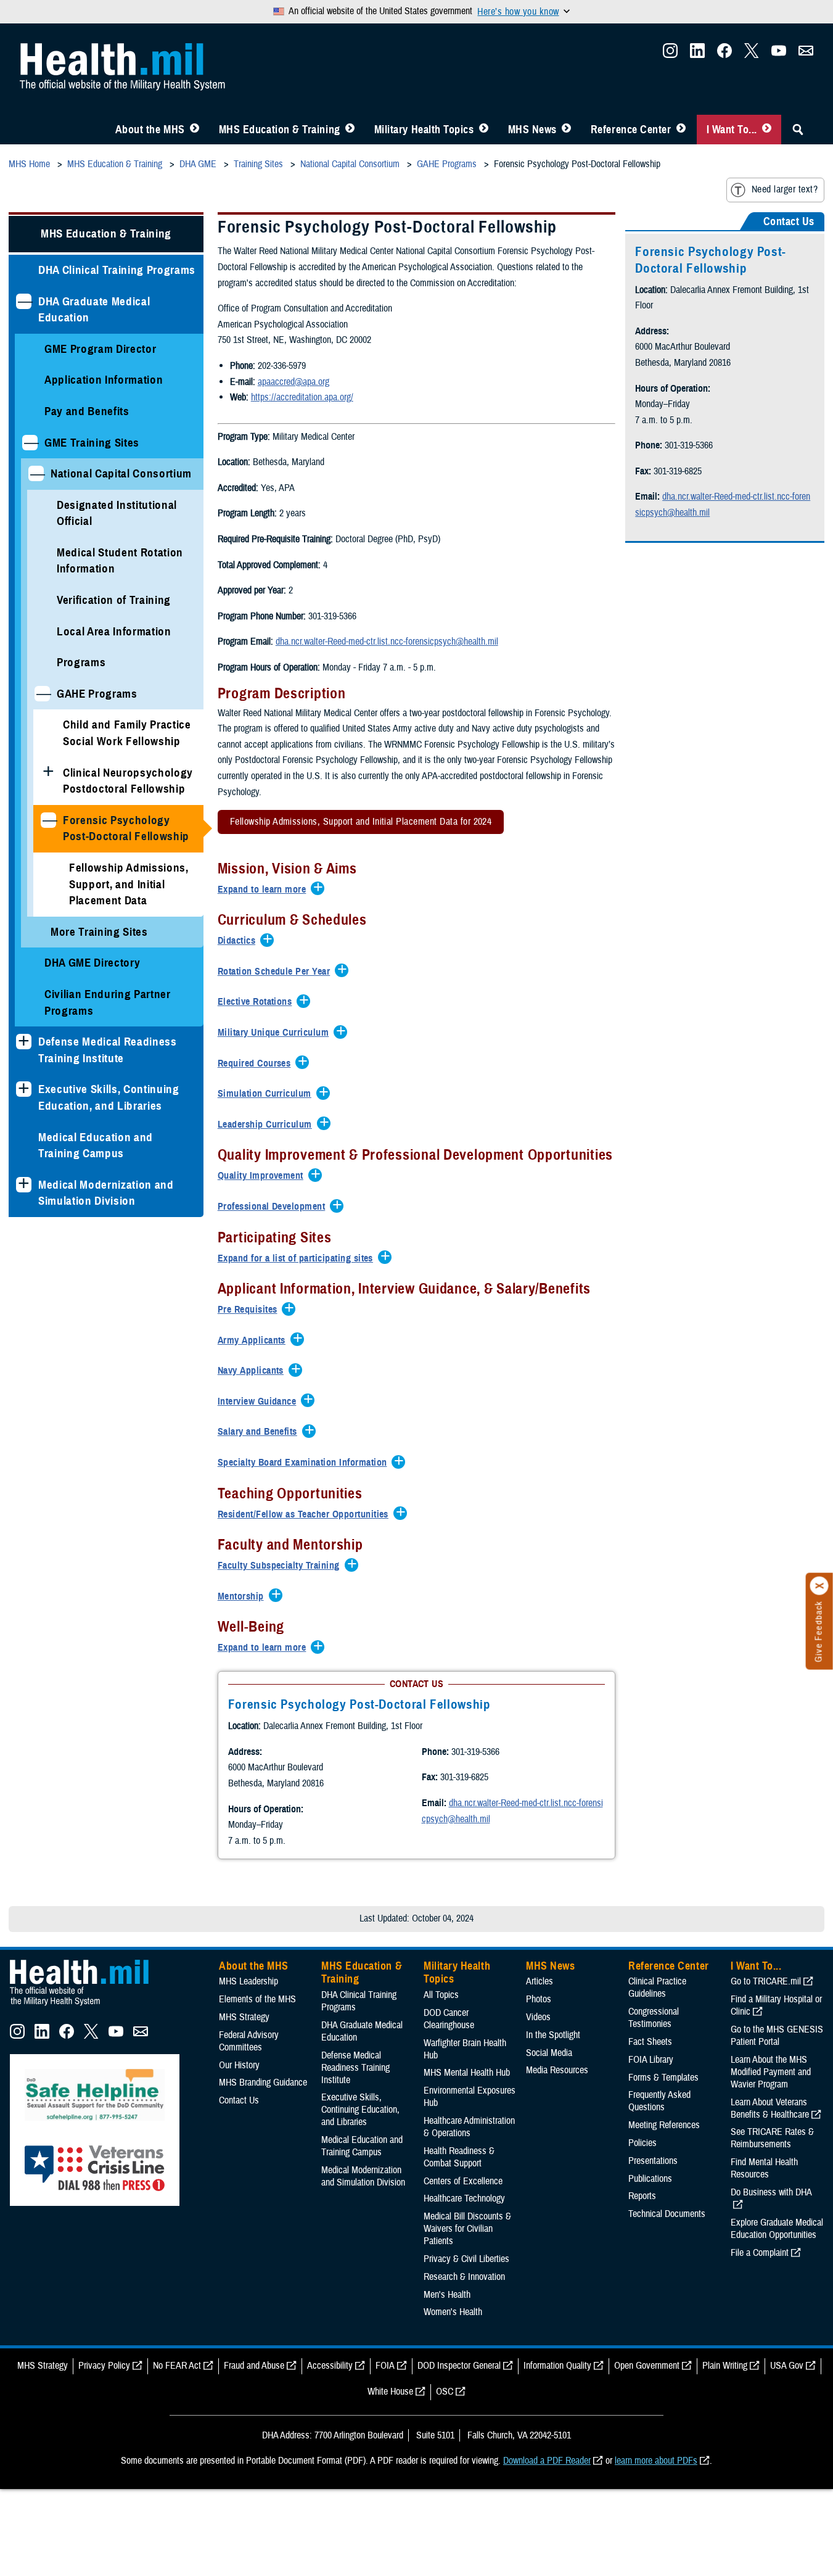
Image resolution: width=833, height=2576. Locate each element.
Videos (538, 2017)
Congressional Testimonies (654, 2018)
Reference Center (631, 130)
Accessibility (330, 2366)
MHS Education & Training (280, 130)
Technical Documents (667, 2214)
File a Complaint (760, 2253)
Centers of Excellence (463, 2181)
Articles (540, 1981)
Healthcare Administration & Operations (469, 2127)
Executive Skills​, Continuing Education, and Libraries (109, 1097)
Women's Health (453, 2312)
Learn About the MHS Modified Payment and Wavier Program (771, 2072)
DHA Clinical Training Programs (117, 270)
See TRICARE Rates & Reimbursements (772, 2138)
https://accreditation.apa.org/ (302, 397)
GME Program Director (100, 349)
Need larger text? (785, 189)
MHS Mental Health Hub (467, 2073)
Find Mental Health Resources (764, 2168)
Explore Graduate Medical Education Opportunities (777, 2229)
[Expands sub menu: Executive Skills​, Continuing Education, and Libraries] (24, 1089)
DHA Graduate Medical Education (94, 310)
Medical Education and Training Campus (96, 1146)
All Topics (441, 1995)
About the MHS (150, 130)
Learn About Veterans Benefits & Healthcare (770, 2108)
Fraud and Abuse (254, 2366)
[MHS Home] (87, 2006)
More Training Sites (99, 932)
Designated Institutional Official (117, 513)
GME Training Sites (92, 443)
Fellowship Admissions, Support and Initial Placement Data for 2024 (361, 822)
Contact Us (239, 2100)
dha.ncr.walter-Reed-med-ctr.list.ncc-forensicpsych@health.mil (387, 642)
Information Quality (557, 2366)
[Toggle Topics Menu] (484, 130)
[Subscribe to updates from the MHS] (806, 54)
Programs (81, 662)
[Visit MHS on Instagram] (670, 54)
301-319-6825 (464, 1777)
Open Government (647, 2366)
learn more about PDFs (656, 2461)
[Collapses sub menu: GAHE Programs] (42, 694)
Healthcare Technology (464, 2198)
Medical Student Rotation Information (120, 561)
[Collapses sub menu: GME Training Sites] (30, 443)
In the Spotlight (553, 2035)
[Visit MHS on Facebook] (724, 54)
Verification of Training (114, 600)
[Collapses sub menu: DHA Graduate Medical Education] (24, 301)
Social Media (549, 2053)
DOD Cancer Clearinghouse (449, 2019)
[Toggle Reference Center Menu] (681, 130)
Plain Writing (725, 2366)
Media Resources (557, 2070)
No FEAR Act (177, 2366)
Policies (642, 2143)
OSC (445, 2392)
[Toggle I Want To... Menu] (767, 130)
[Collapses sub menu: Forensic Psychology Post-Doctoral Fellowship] (48, 820)
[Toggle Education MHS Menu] (350, 130)
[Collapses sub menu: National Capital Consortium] (36, 473)
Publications (650, 2179)
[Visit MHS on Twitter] (752, 54)
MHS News (532, 130)
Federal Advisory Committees (249, 2041)
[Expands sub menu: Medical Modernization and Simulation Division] (24, 1185)
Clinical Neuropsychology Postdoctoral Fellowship (128, 781)
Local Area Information (114, 631)
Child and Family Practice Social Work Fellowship (127, 733)
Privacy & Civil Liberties (466, 2259)
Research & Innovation (464, 2277)
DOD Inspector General (459, 2366)
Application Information (104, 380)
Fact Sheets (650, 2042)
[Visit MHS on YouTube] (779, 54)
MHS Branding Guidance (263, 2083)
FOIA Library (651, 2060)
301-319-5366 (475, 1752)
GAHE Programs (97, 694)
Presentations (653, 2161)
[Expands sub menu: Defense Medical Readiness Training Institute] (24, 1042)
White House (390, 2392)
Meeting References (664, 2125)
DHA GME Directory (92, 963)
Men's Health (447, 2295)
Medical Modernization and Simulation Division (106, 1193)
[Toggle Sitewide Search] (798, 130)
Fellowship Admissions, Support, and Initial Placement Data (129, 884)
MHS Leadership (248, 1981)
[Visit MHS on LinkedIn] (697, 54)
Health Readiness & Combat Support (459, 2157)
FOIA (385, 2366)
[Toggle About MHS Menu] (195, 130)
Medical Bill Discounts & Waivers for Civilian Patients (467, 2229)
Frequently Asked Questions (659, 2101)
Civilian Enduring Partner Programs (108, 1002)
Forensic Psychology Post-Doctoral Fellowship (126, 828)
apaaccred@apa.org (293, 382)
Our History (239, 2065)
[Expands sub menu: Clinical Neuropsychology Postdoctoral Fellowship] (48, 773)
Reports (642, 2196)
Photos (539, 1999)
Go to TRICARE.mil (766, 1981)
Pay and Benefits (87, 411)
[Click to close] (819, 1586)
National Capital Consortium (121, 473)
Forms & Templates (663, 2078)
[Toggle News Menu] (566, 130)
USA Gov (787, 2366)
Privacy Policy (104, 2366)
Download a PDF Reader (547, 2461)
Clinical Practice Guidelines (657, 1988)
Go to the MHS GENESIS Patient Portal (777, 2036)
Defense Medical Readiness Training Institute (108, 1050)
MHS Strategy (244, 2017)
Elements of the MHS (257, 1999)
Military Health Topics (424, 130)
